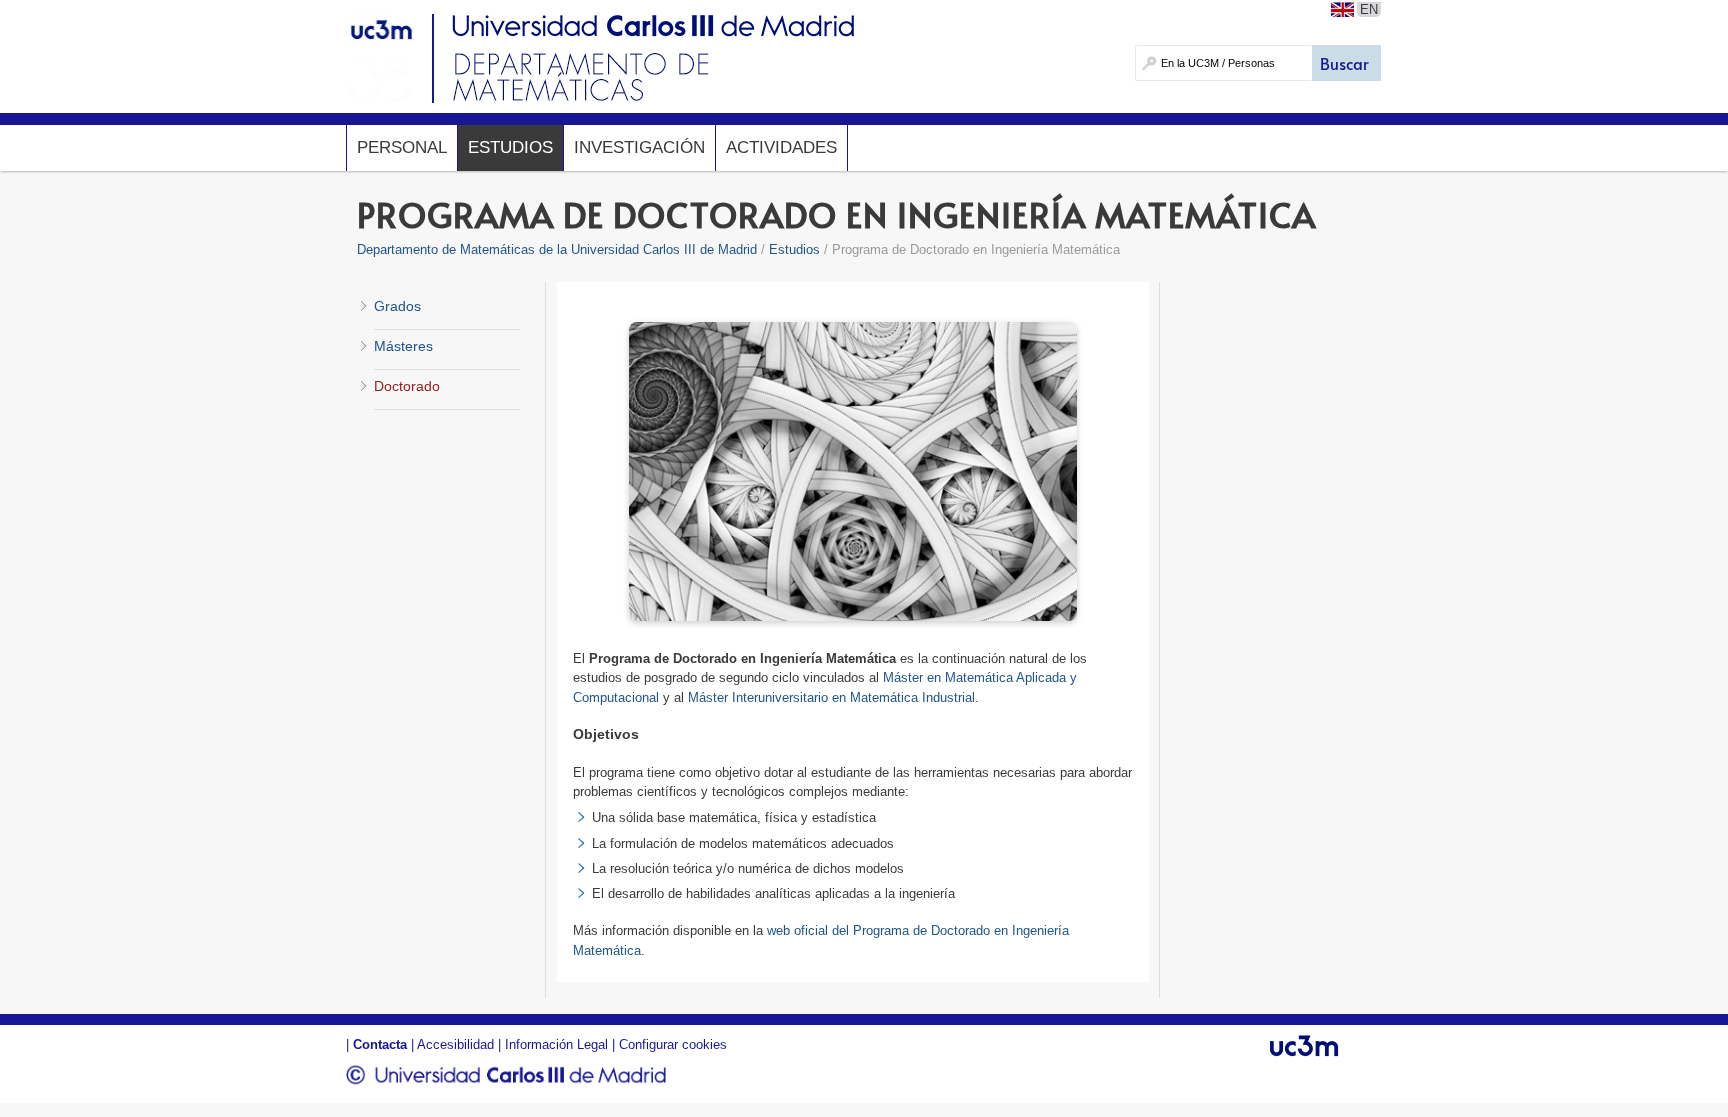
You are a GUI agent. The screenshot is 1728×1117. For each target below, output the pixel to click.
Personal (402, 147)
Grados (397, 306)
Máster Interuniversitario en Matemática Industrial (831, 697)
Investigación (639, 147)
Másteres (403, 346)
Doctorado (407, 386)
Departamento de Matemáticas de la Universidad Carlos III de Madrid (557, 249)
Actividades (781, 147)
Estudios (510, 147)
